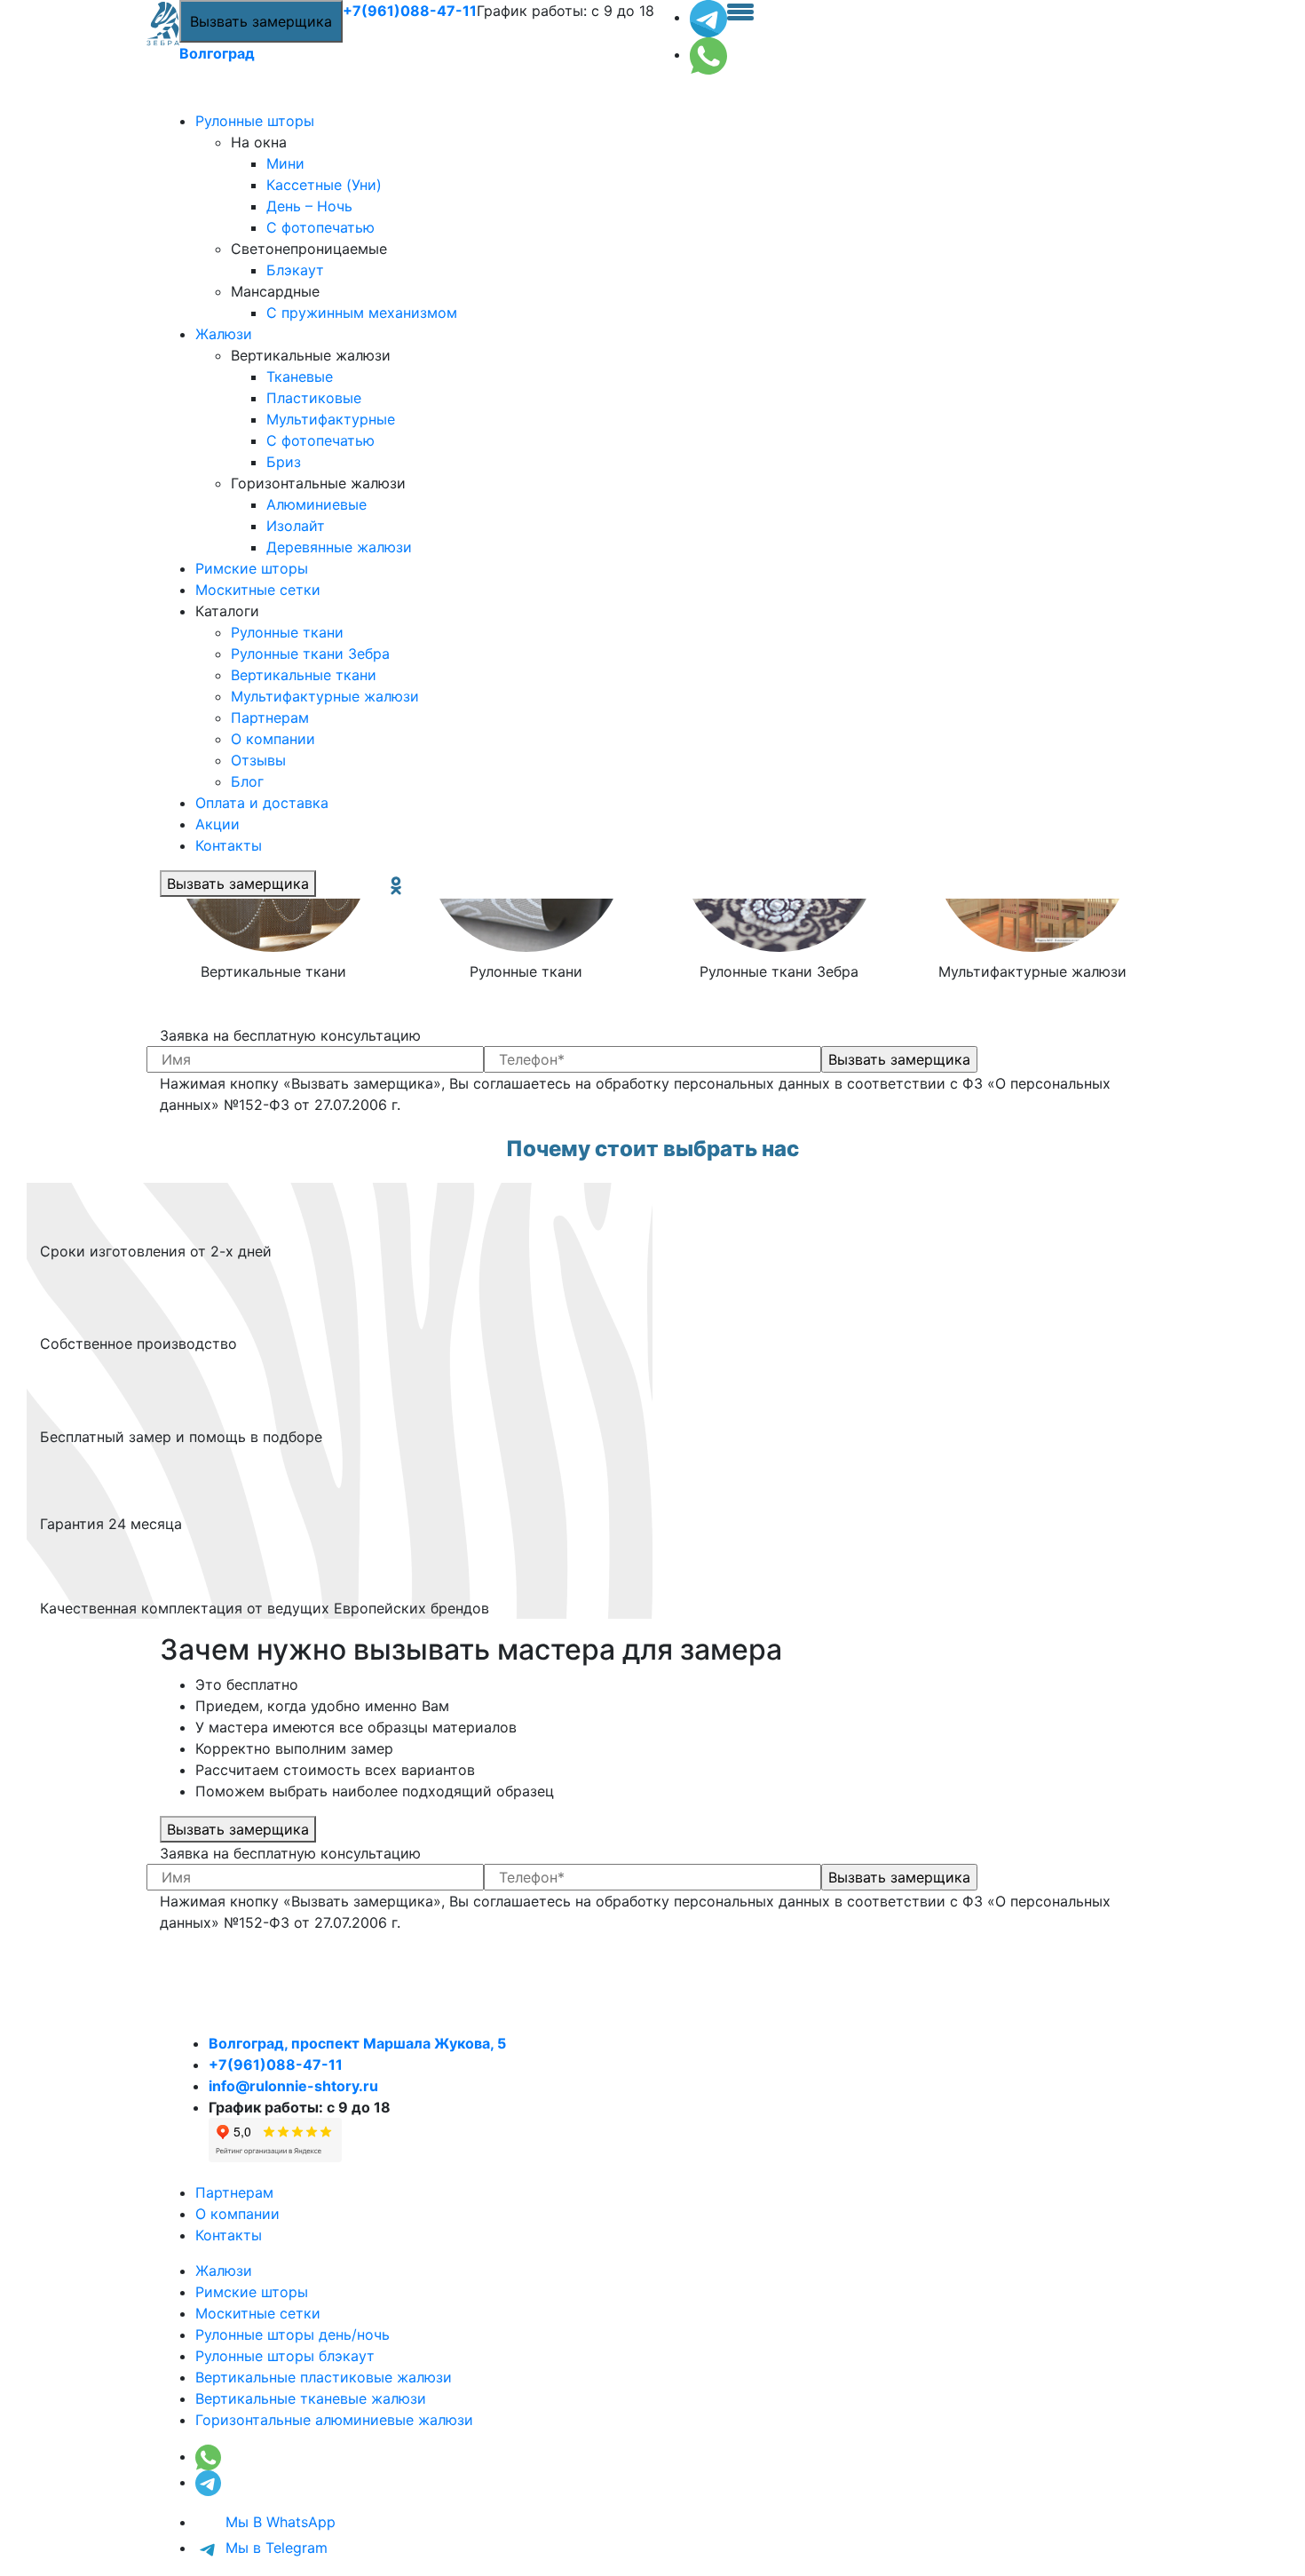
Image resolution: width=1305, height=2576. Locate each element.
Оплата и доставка (262, 803)
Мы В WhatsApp (278, 2522)
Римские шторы (252, 568)
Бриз (284, 462)
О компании (273, 739)
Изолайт (296, 526)
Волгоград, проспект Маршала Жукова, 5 (357, 2043)
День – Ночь (309, 206)
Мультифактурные (331, 419)
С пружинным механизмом (362, 313)
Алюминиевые (316, 504)
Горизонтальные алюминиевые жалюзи (334, 2420)
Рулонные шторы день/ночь (293, 2334)
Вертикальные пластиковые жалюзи (324, 2377)
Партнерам (270, 717)
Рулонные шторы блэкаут (285, 2356)
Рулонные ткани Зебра (310, 654)
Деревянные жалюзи (339, 547)
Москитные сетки (258, 590)
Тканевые (300, 376)
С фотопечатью (320, 227)
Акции (217, 824)
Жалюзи (224, 334)
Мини (285, 163)
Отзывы (258, 760)
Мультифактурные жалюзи (325, 696)
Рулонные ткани (287, 632)
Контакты (229, 845)
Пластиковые (314, 398)
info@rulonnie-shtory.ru (293, 2086)
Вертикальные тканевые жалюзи (311, 2398)
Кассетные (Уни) (324, 185)
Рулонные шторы (255, 121)
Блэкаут (295, 270)
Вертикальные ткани (304, 675)
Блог (247, 781)
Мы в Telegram (274, 2548)
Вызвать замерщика (261, 21)
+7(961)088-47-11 (410, 11)
